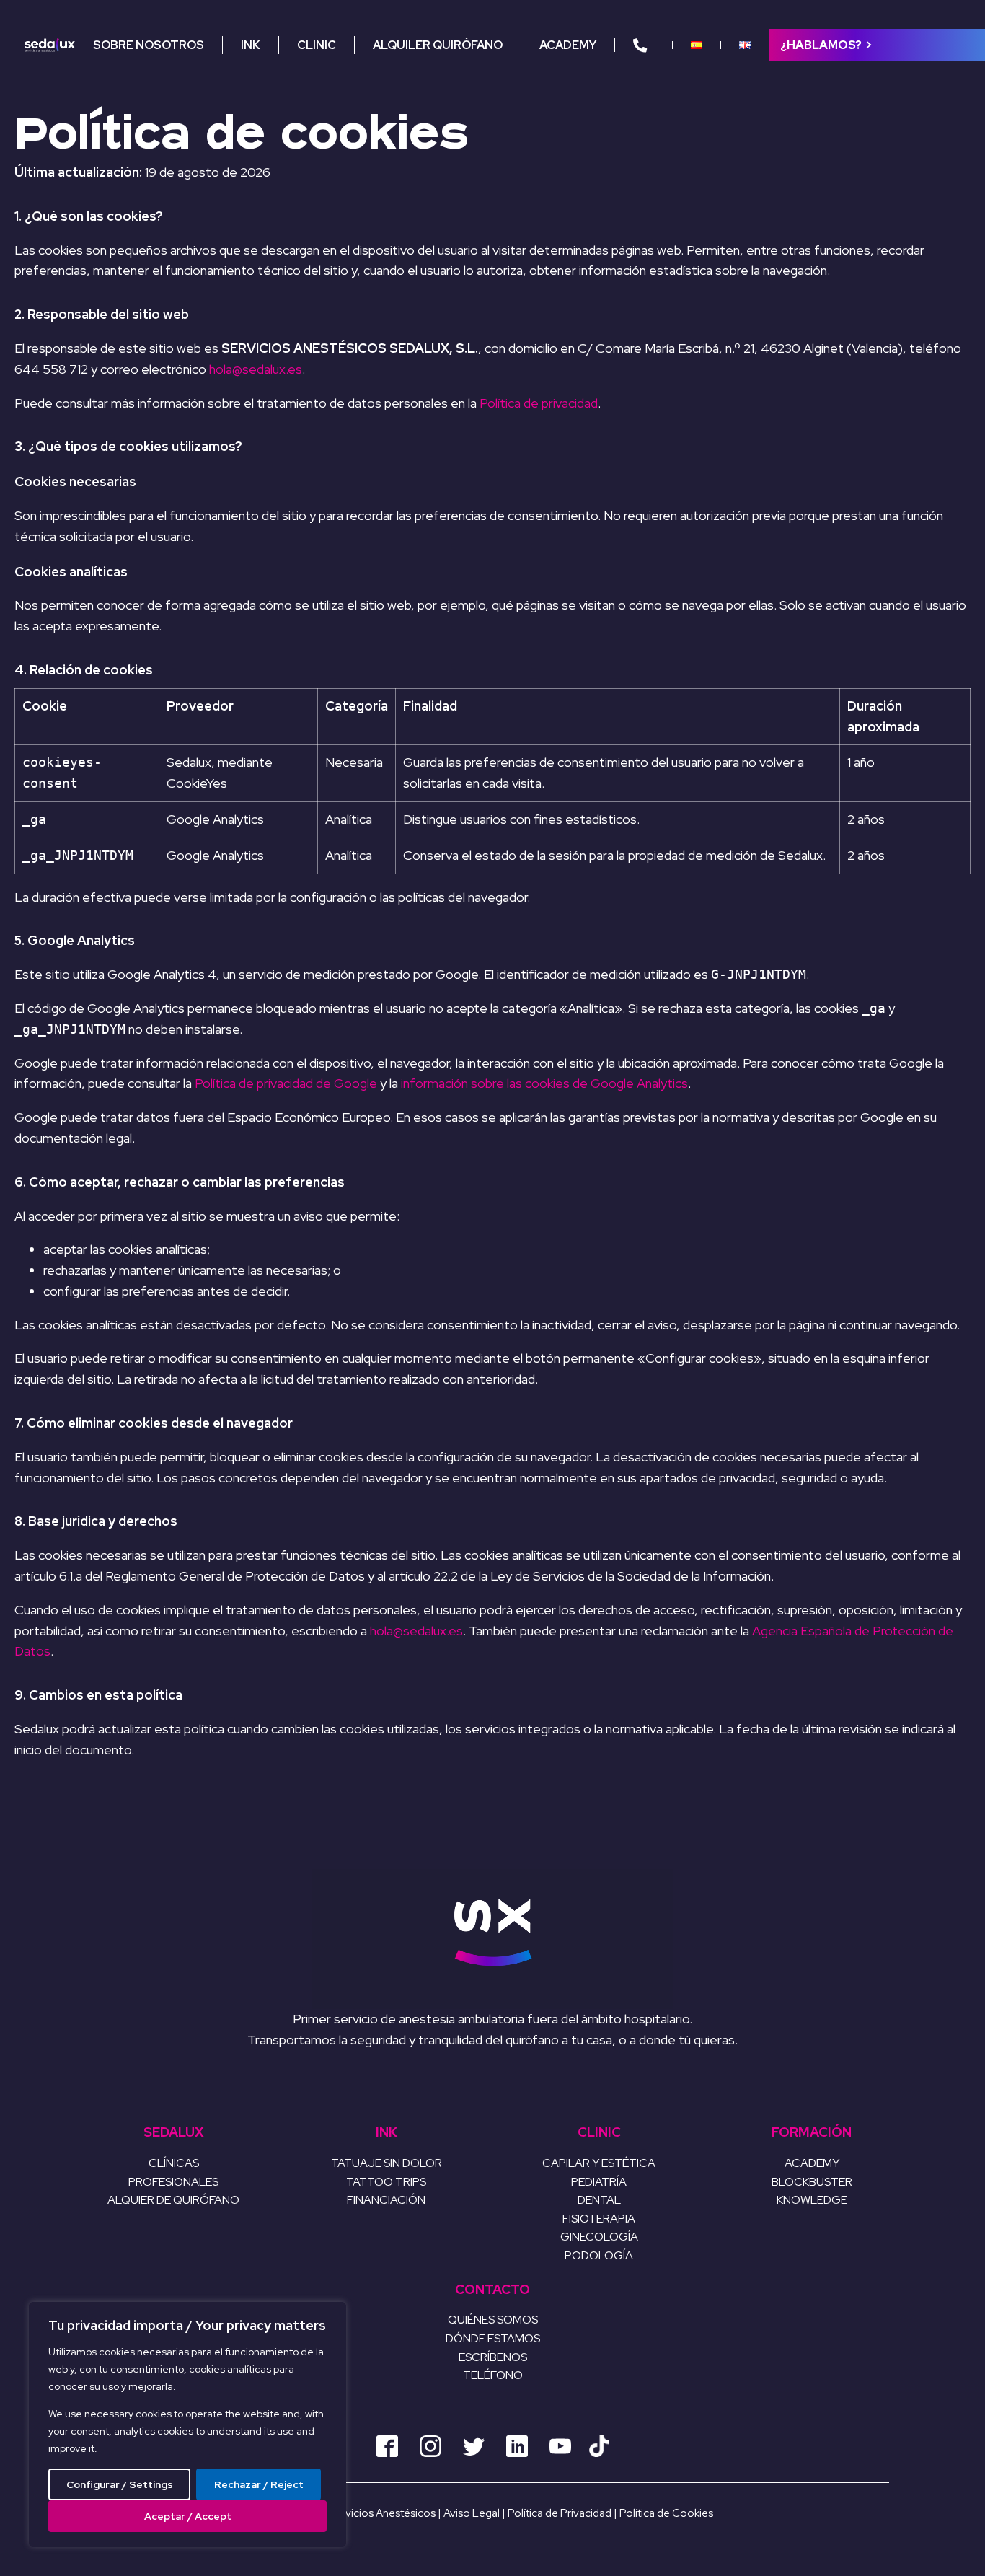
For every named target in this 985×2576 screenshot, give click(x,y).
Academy (568, 45)
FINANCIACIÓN (386, 2200)
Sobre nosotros (149, 45)
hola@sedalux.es (256, 369)
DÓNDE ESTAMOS (493, 2338)
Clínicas (174, 2163)
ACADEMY (812, 2163)
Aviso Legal (473, 2513)
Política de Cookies (666, 2513)
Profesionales (173, 2182)
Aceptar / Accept (188, 2516)
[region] (187, 2425)
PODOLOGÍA (599, 2255)
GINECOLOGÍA (599, 2237)
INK (251, 45)
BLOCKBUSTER (812, 2182)
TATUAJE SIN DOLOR (387, 2163)
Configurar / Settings (120, 2484)
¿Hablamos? (821, 45)
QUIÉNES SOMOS (493, 2320)
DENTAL (599, 2200)
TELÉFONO (493, 2375)
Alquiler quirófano (438, 45)
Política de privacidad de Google (286, 1083)
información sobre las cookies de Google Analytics (544, 1083)
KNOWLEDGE (812, 2200)
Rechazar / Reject (259, 2484)
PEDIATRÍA (599, 2182)
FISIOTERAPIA (599, 2219)
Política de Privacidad (561, 2513)
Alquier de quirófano (173, 2200)
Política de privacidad (539, 403)
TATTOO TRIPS (386, 2182)
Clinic (317, 45)
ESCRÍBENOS (493, 2357)
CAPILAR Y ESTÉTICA (599, 2163)
